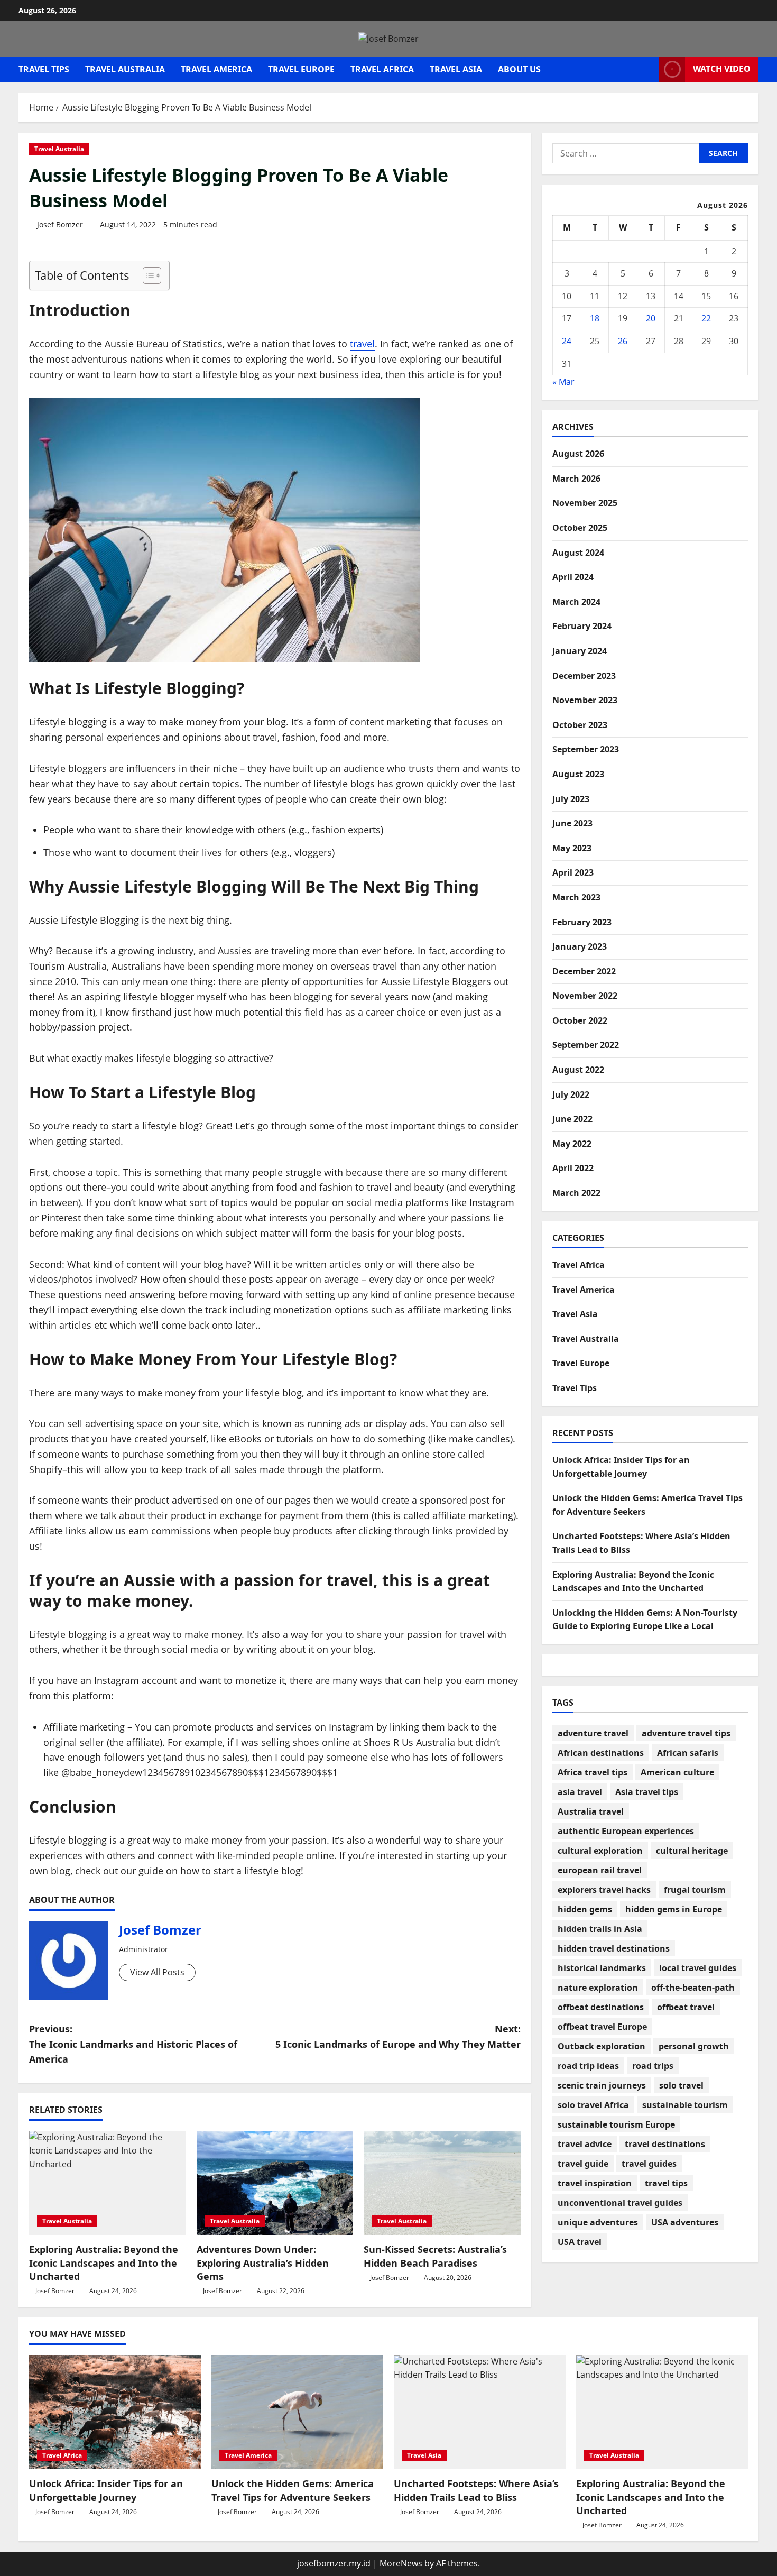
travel (362, 344)
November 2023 (585, 701)
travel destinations (665, 2144)
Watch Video (722, 69)
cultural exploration (600, 1851)
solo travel (681, 2085)
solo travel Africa (593, 2105)
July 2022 (571, 1094)
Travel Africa (382, 69)
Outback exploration (602, 2046)
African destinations (601, 1753)
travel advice (585, 2144)
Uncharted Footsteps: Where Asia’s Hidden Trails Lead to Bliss (476, 2490)
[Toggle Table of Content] (147, 275)
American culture (677, 1772)
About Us (519, 69)
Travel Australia (125, 69)
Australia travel (591, 1811)
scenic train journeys (602, 2085)
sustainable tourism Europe (616, 2124)
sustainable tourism (685, 2105)
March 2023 (576, 897)
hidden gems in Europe (674, 1909)
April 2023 (573, 873)
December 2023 (584, 676)
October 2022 (580, 1020)
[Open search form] (648, 70)
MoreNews (401, 2563)
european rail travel (600, 1870)
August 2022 (578, 1070)
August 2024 (578, 553)
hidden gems (585, 1909)
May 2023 (572, 848)
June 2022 (572, 1119)
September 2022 (586, 1045)
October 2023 (580, 725)
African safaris (688, 1753)
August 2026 (578, 454)
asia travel (580, 1792)
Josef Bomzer (60, 224)
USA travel (580, 2242)
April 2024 (573, 577)
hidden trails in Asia (600, 1929)
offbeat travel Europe (602, 2027)
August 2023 (578, 774)
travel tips (666, 2183)
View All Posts (157, 1972)
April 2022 (573, 1169)
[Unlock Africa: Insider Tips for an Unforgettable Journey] (115, 2412)
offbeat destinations (601, 2007)
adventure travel (593, 1733)
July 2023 (571, 799)
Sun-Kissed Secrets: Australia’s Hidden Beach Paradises (435, 2256)
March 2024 (576, 602)
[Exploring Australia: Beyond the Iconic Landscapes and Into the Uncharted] (108, 2183)
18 (595, 319)
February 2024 (582, 627)
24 (567, 341)
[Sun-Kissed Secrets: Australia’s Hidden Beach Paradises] (442, 2183)
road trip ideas (588, 2066)
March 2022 (576, 1193)
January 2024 (580, 651)
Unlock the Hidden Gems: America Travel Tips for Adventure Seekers (293, 2490)
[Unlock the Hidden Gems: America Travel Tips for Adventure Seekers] (297, 2412)
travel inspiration (595, 2183)
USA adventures (685, 2222)
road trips (653, 2066)
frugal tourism (695, 1890)
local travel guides (698, 1968)
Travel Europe (301, 69)
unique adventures (598, 2222)
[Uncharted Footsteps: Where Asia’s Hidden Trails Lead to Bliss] (480, 2412)
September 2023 (586, 750)
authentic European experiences (626, 1831)
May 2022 (572, 1144)
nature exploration (598, 1988)
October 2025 (580, 528)
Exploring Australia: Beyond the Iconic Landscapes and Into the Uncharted (104, 2262)
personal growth (694, 2046)
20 (651, 319)
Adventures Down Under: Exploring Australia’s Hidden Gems (263, 2262)
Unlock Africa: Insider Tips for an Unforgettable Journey (106, 2490)
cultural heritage (692, 1851)
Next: (398, 2036)
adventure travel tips (686, 1733)
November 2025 (585, 503)
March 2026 (576, 479)
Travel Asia (456, 69)
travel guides (649, 2164)
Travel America (216, 69)
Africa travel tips (593, 1772)
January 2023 (580, 947)
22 (706, 319)
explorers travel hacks (604, 1890)
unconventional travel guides (620, 2203)
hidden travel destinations (614, 1948)
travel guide (583, 2164)
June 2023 (572, 824)
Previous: (133, 2044)
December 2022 (584, 971)
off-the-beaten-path (693, 1988)
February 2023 (582, 922)
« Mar (563, 382)
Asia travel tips (647, 1792)
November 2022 (585, 996)
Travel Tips (44, 69)
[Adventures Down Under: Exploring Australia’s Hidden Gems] (275, 2183)
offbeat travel (686, 2007)
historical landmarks (602, 1968)
